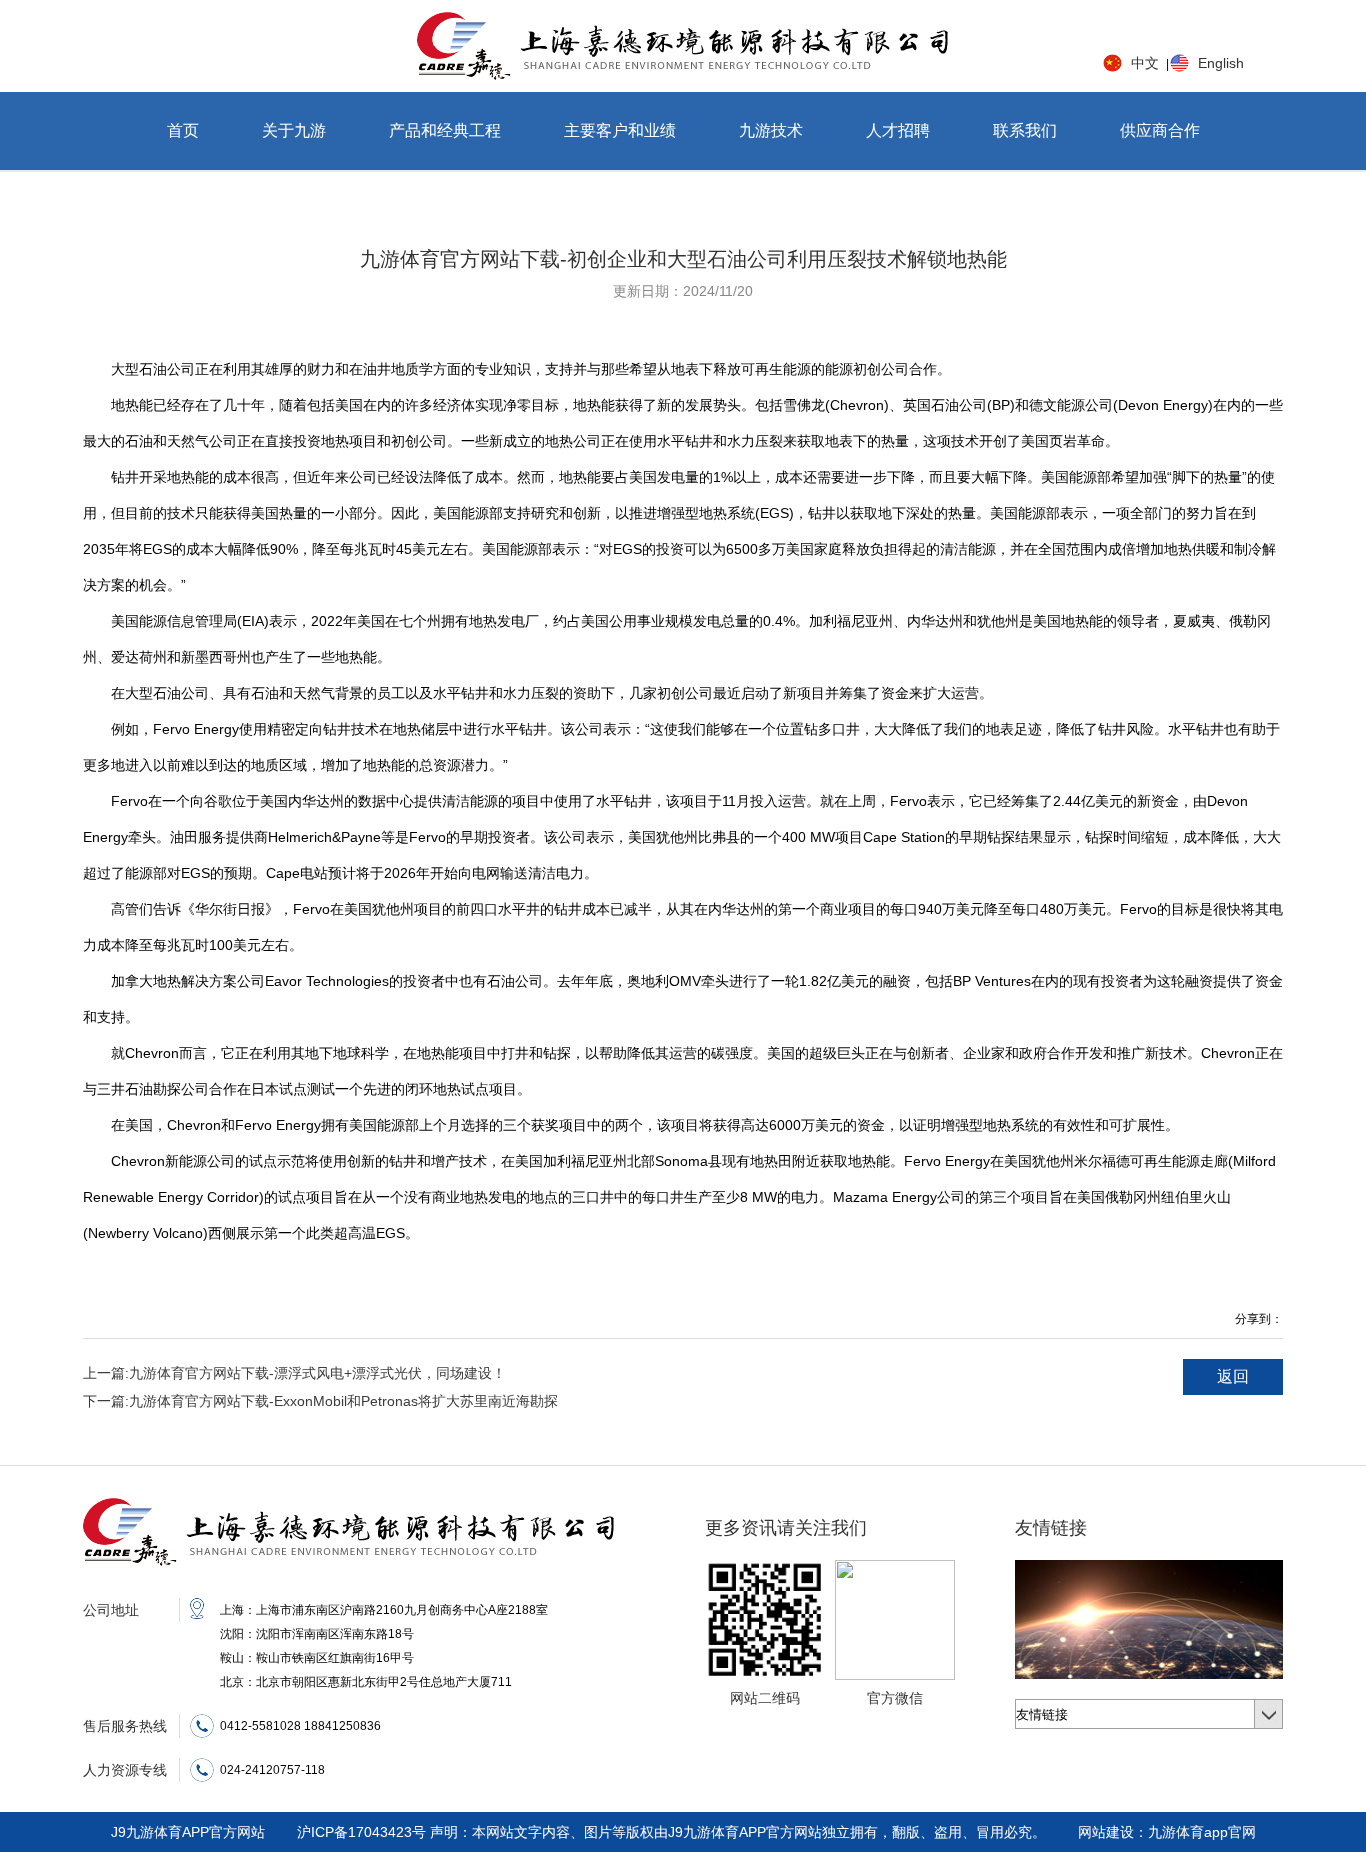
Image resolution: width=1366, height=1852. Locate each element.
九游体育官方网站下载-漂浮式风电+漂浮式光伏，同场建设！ (294, 1373)
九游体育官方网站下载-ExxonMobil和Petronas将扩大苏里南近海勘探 (320, 1401)
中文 (1145, 63)
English (1221, 63)
